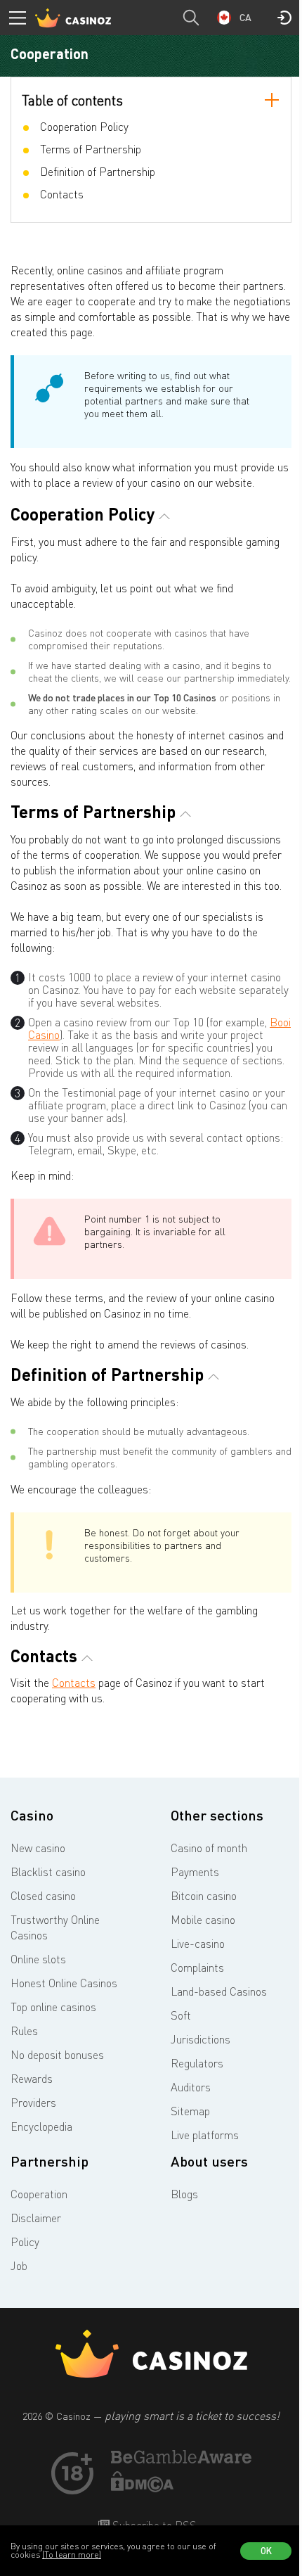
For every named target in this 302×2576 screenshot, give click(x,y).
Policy (25, 2242)
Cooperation (39, 2194)
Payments (195, 1872)
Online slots (38, 1959)
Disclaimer (36, 2218)
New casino (38, 1848)
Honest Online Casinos (64, 1983)
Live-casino (198, 1944)
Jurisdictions (201, 2039)
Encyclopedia (41, 2127)
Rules (24, 2031)
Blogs (184, 2194)
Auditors (191, 2087)
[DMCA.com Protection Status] (143, 2488)
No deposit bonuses (57, 2055)
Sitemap (190, 2111)
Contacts (74, 1683)
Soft (181, 2015)
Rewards (32, 2079)
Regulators (197, 2063)
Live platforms (205, 2135)
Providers (33, 2103)
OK (266, 2551)
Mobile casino (203, 1920)
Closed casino (43, 1896)
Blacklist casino (48, 1872)
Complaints (197, 1968)
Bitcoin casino (204, 1896)
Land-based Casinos (219, 1991)
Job (19, 2266)
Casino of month (209, 1848)
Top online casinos (53, 2007)
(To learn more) (72, 2555)
